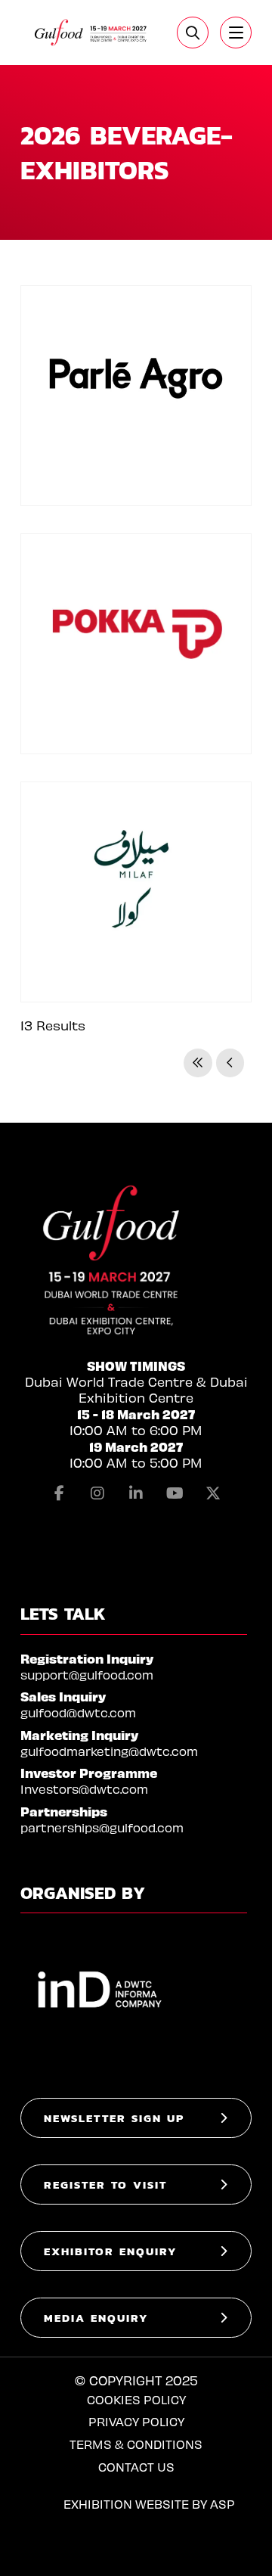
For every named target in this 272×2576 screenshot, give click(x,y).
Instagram (97, 1493)
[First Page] (198, 1063)
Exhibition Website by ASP (149, 2504)
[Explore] (236, 33)
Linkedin (136, 1493)
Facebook (59, 1493)
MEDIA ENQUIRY (96, 2318)
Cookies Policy (136, 2399)
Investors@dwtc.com (84, 1789)
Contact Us (136, 2467)
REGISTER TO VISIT (105, 2184)
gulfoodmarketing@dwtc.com (109, 1751)
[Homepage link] (91, 33)
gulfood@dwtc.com (78, 1712)
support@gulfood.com (87, 1675)
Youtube (175, 1493)
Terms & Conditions (136, 2444)
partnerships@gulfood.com (102, 1827)
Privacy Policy (136, 2421)
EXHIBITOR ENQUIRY (111, 2251)
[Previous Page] (230, 1063)
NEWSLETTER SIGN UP (114, 2118)
